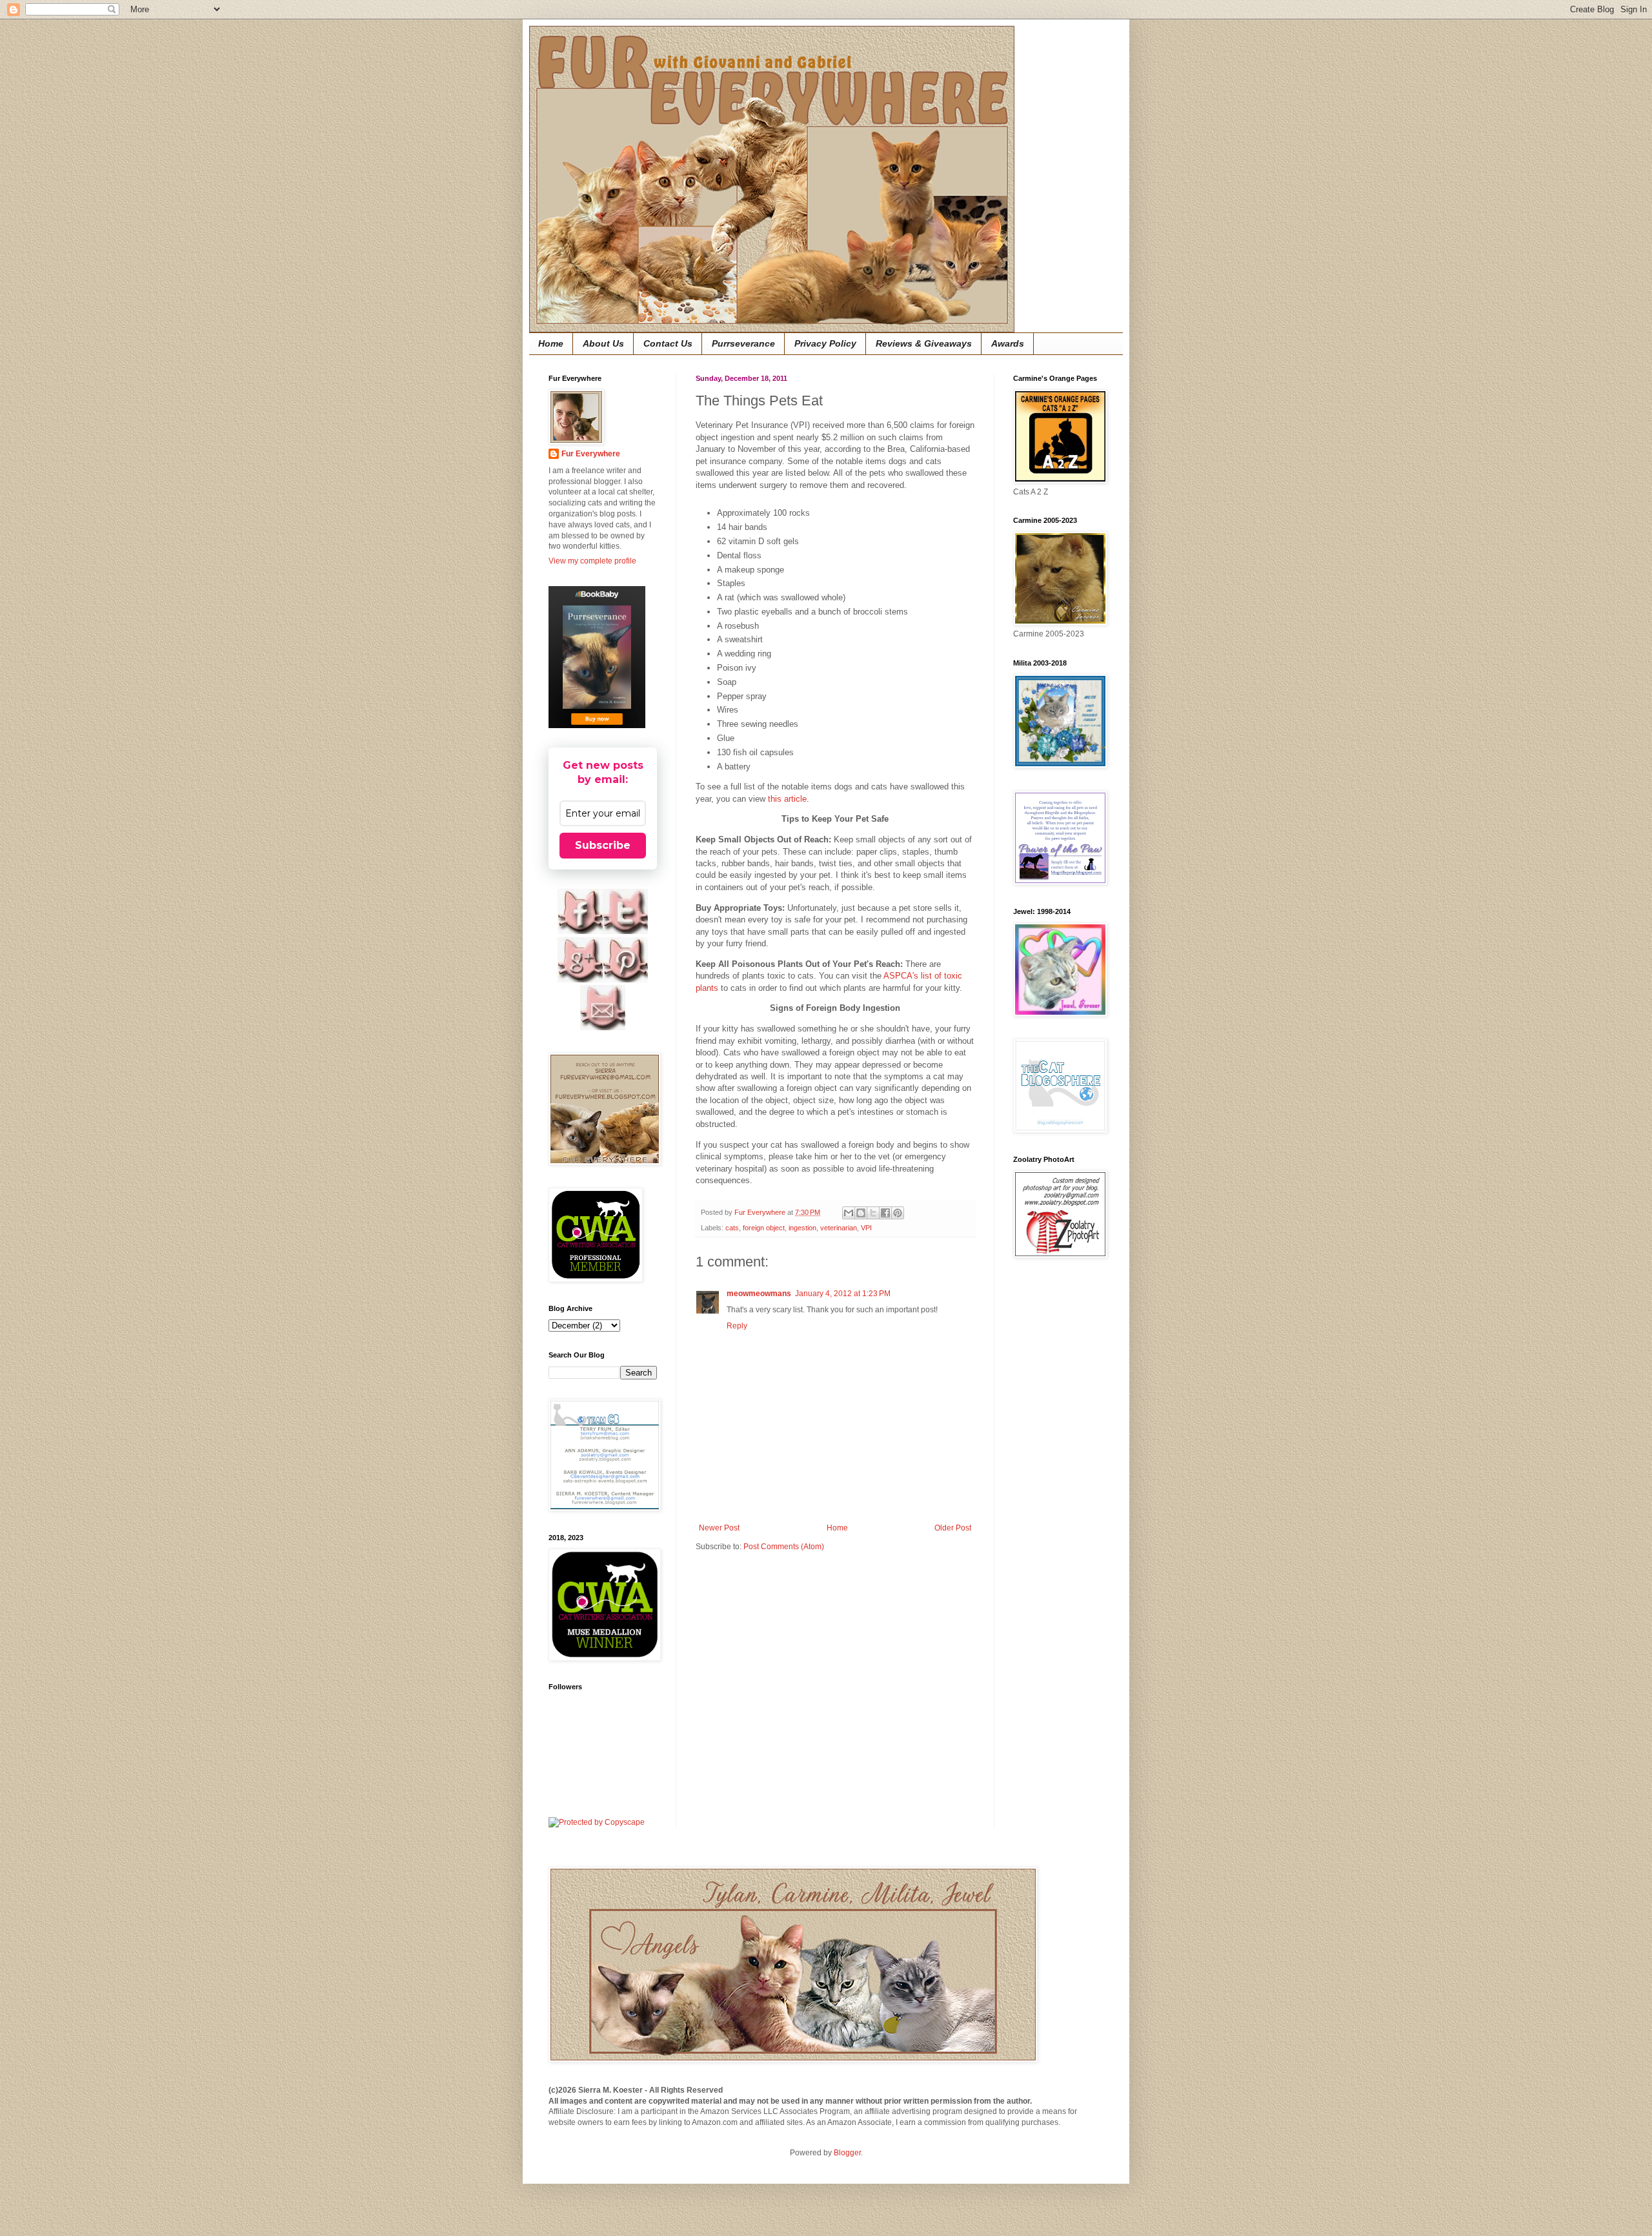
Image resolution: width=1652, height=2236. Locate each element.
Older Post (953, 1528)
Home (551, 343)
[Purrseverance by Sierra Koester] (597, 657)
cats (732, 1228)
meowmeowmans (759, 1294)
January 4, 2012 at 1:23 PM (843, 1294)
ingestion (802, 1228)
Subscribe (603, 845)
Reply (737, 1326)
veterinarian (839, 1228)
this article (787, 799)
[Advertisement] (1052, 1474)
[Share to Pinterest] (898, 1213)
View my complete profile (592, 561)
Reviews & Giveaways (924, 343)
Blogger (847, 2153)
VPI (866, 1228)
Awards (1008, 343)
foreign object (764, 1228)
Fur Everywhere (591, 454)
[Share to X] (873, 1213)
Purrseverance (743, 343)
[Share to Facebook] (885, 1213)
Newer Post (719, 1528)
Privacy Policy (825, 343)
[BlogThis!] (861, 1213)
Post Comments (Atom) (784, 1547)
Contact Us (668, 343)
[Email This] (849, 1213)
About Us (603, 343)
